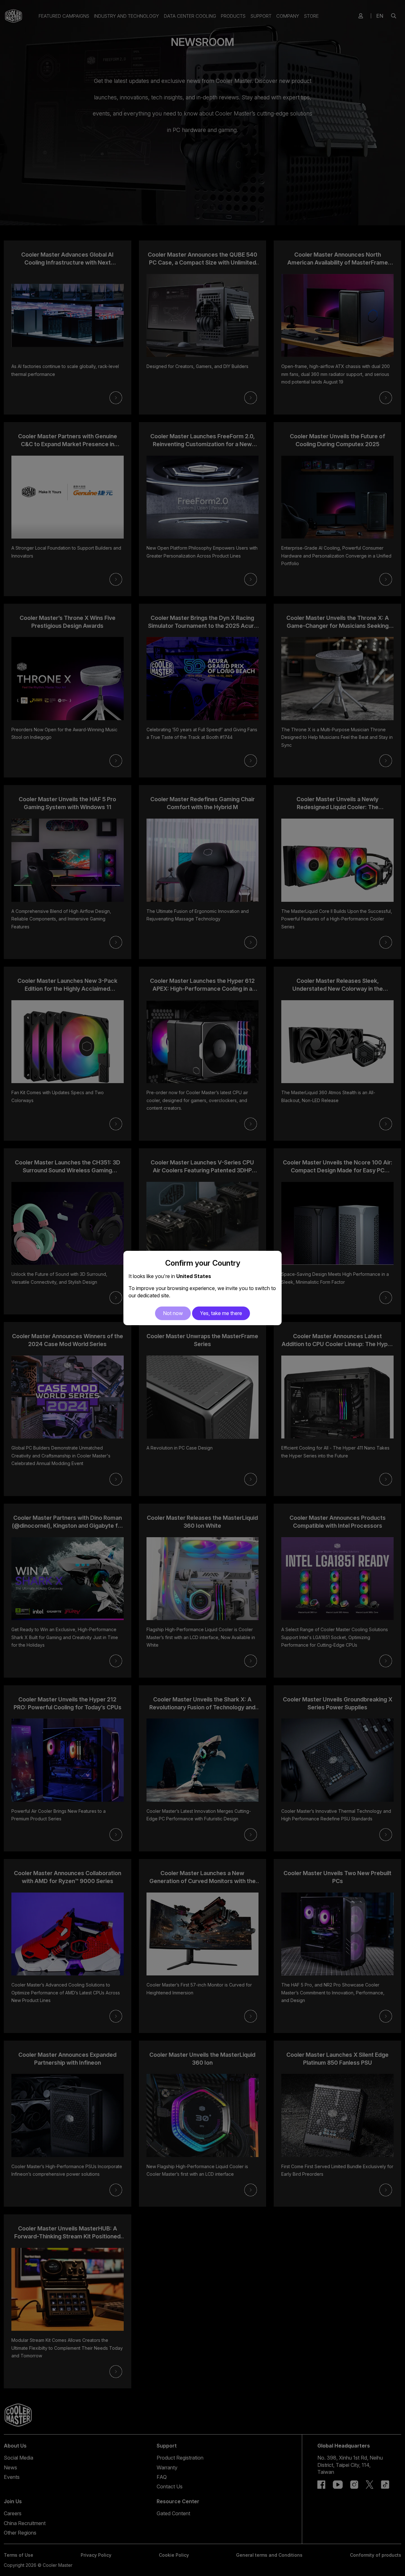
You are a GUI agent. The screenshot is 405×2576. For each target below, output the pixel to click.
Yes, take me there (221, 1313)
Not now (173, 1313)
